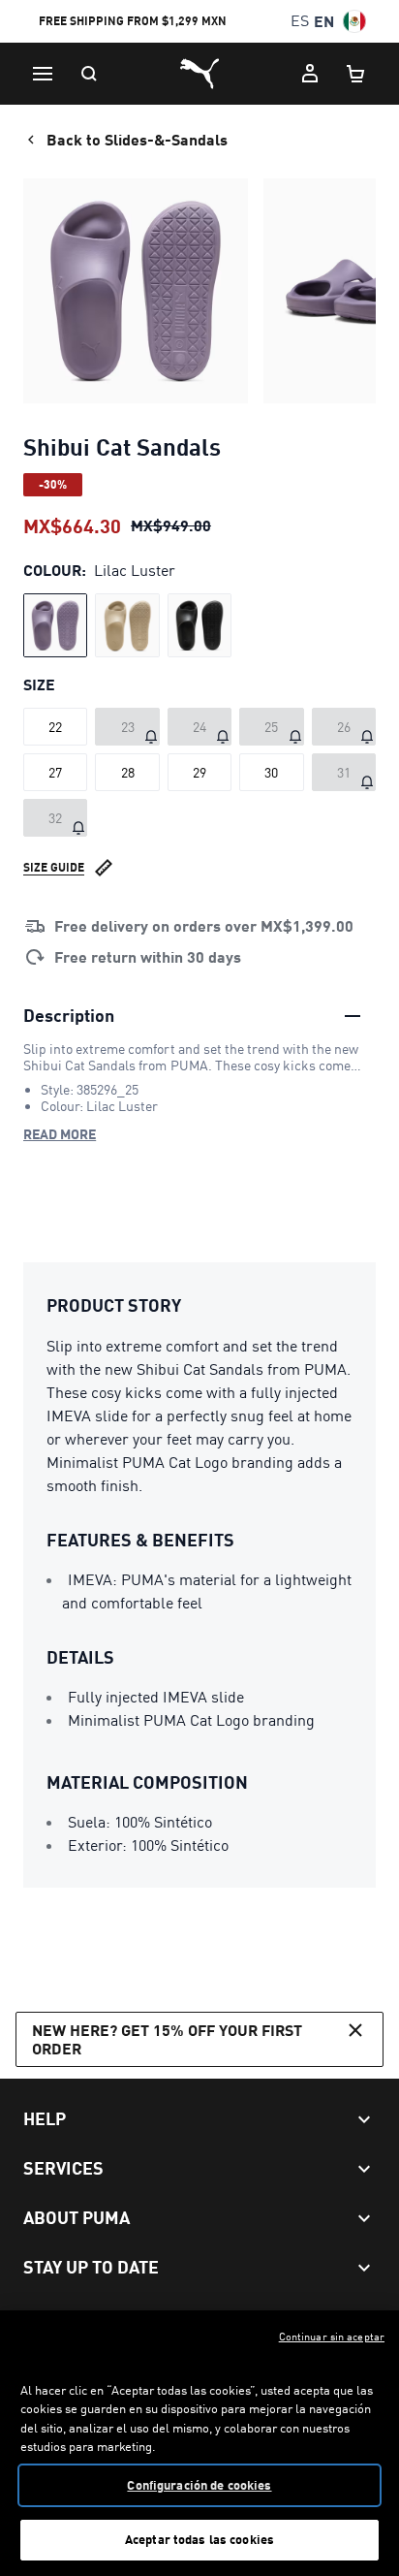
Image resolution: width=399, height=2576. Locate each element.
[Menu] (43, 74)
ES (300, 21)
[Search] (89, 74)
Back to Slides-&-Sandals (137, 139)
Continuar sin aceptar (332, 2337)
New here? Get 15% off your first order (167, 2039)
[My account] (310, 74)
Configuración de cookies (199, 2485)
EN (324, 21)
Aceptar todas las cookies (199, 2539)
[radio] (55, 625)
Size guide (54, 867)
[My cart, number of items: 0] (356, 74)
